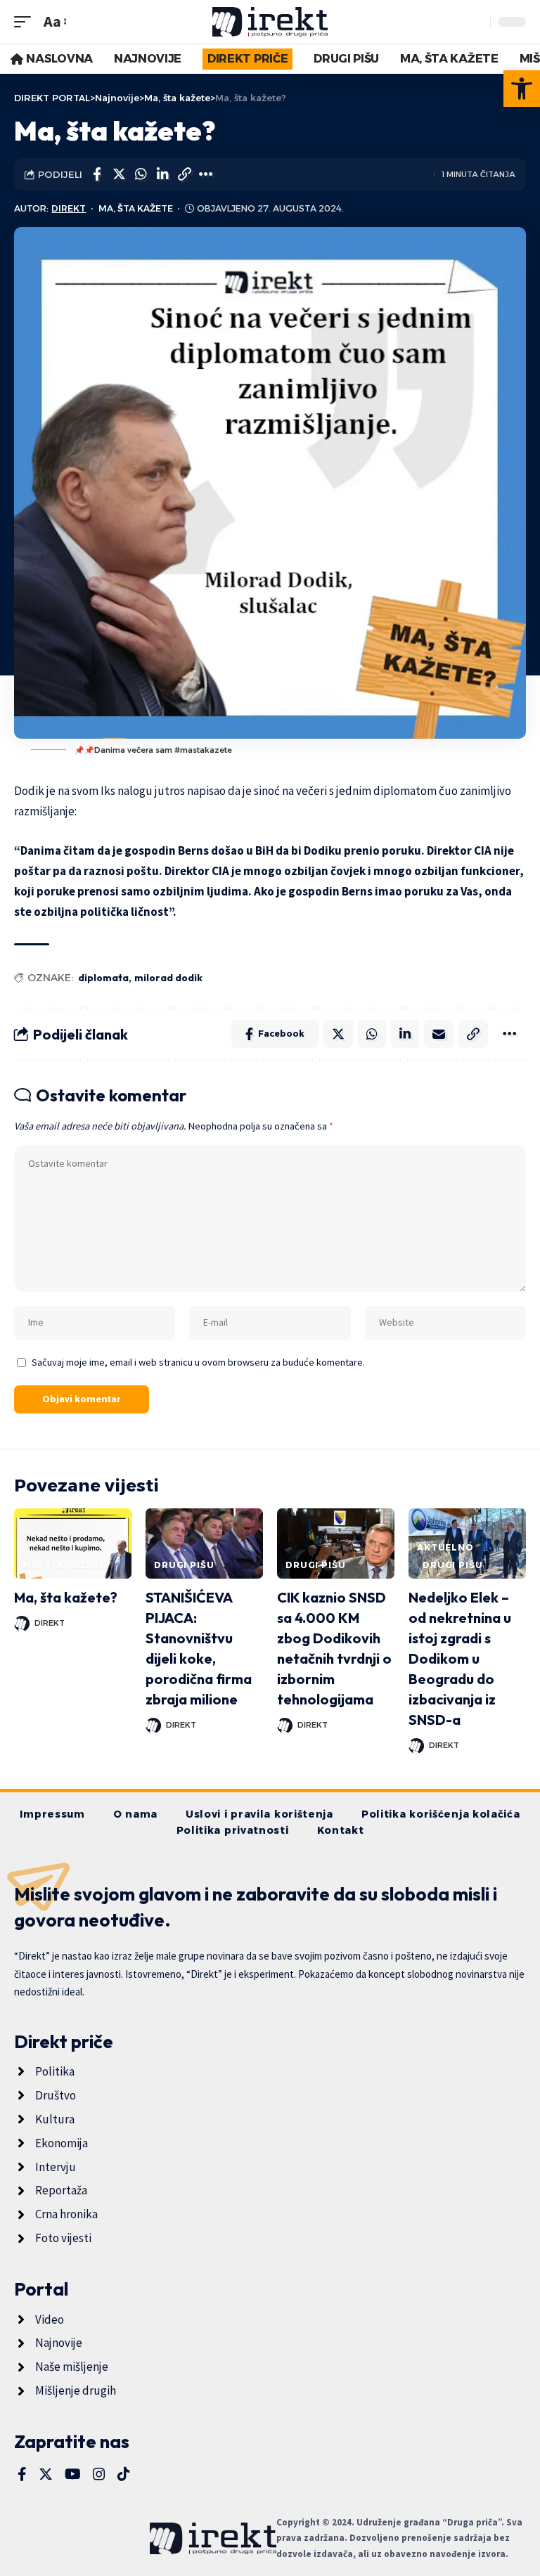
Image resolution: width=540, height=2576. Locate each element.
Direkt (69, 208)
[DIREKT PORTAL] (270, 22)
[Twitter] (46, 2474)
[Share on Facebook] (97, 174)
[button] (522, 89)
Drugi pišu (184, 1565)
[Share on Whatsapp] (141, 174)
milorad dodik (168, 978)
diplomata (103, 978)
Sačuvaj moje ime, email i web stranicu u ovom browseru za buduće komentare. (198, 1362)
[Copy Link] (184, 174)
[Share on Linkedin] (162, 174)
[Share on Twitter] (119, 174)
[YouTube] (73, 2474)
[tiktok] (124, 2474)
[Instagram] (99, 2474)
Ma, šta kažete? (66, 1597)
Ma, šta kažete (136, 208)
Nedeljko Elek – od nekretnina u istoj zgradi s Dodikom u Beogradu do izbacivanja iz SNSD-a (460, 1658)
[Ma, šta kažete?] (73, 1543)
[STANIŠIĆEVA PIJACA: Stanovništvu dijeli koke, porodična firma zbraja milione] (204, 1543)
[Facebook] (22, 2474)
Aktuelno (445, 1547)
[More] (206, 174)
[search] (476, 22)
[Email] (439, 1034)
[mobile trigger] (26, 21)
